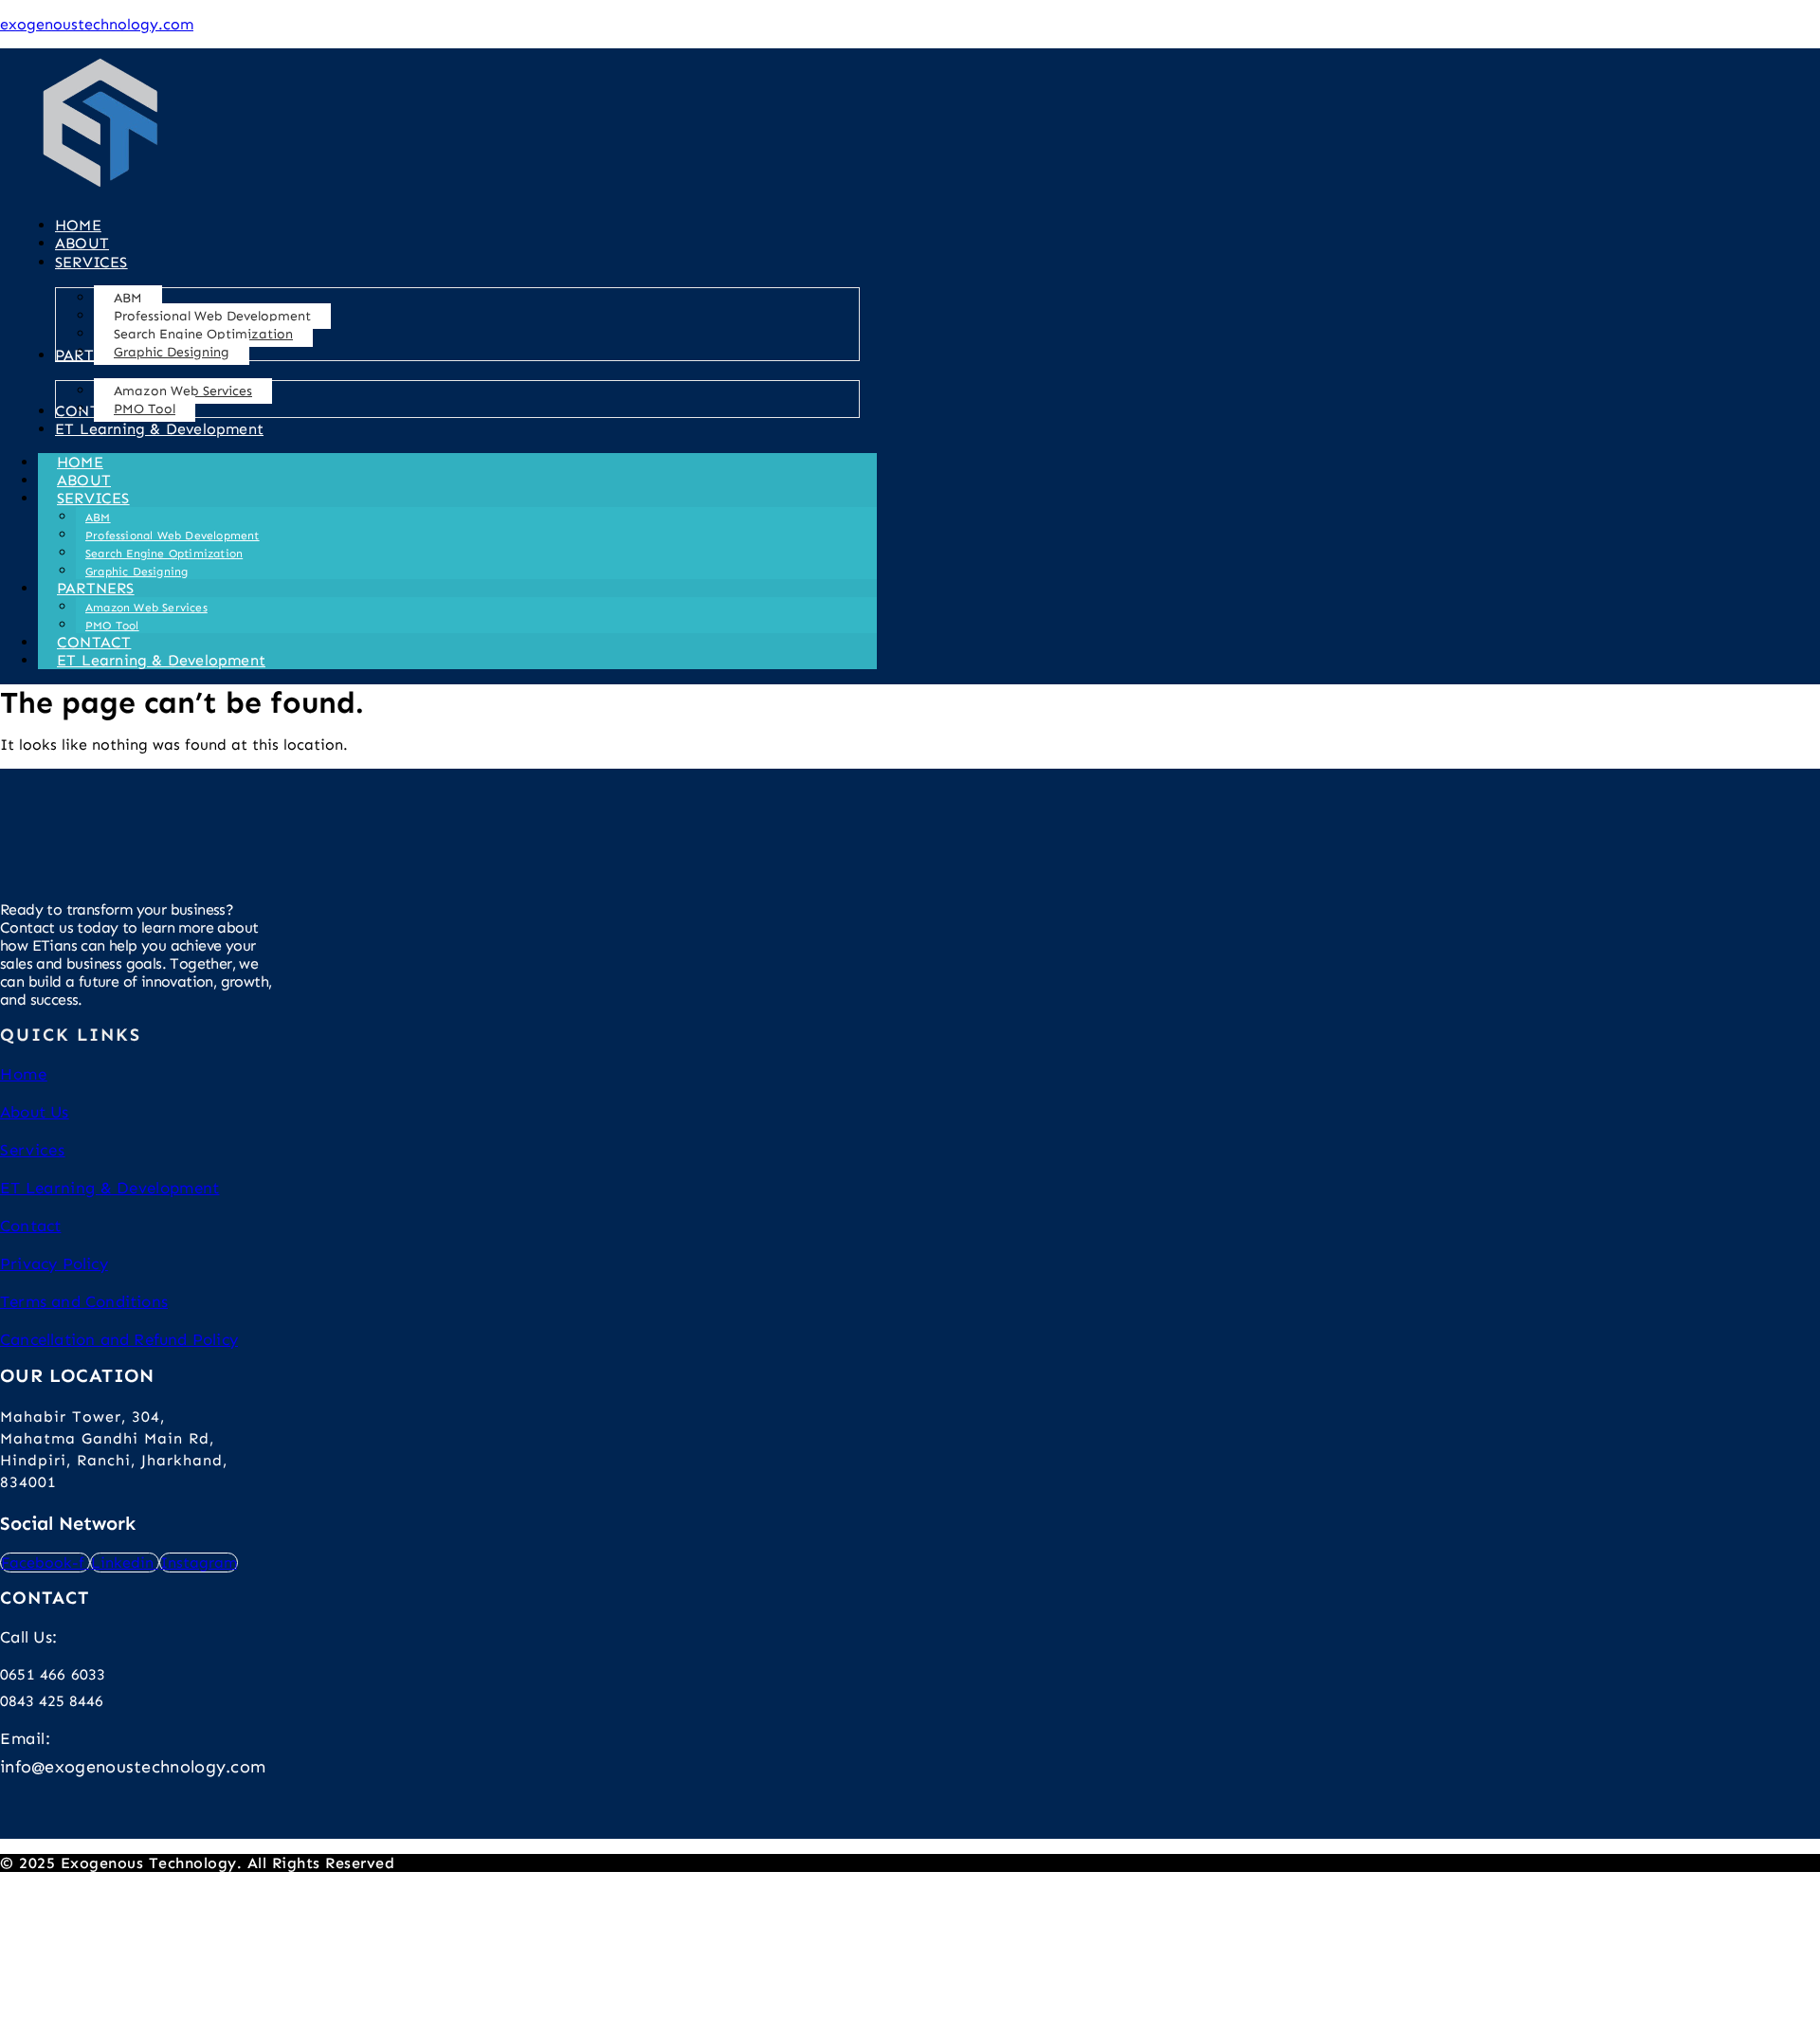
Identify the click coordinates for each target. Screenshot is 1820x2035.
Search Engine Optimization (164, 554)
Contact (30, 1226)
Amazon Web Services (146, 608)
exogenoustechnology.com (97, 24)
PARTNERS (96, 588)
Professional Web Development (173, 536)
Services (33, 1150)
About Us (35, 1112)
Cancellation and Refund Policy (119, 1339)
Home (24, 1074)
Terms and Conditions (84, 1301)
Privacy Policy (54, 1263)
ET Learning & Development (161, 660)
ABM (98, 518)
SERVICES (93, 498)
